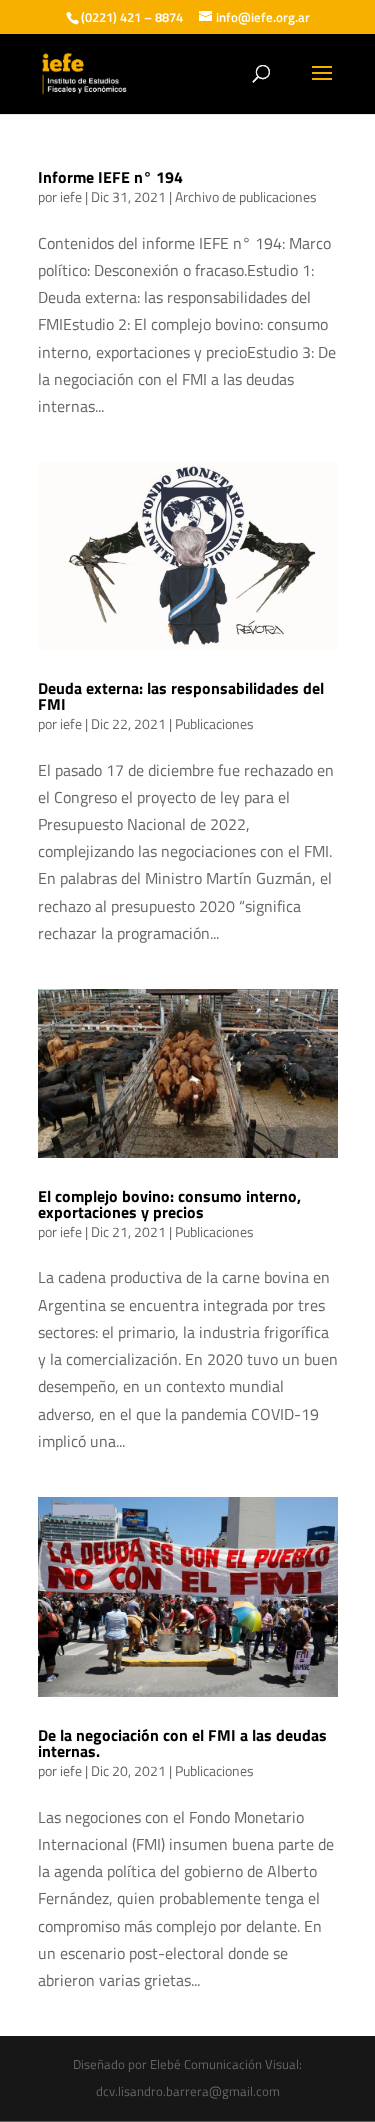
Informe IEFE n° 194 (110, 177)
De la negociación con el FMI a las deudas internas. (182, 1743)
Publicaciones (214, 723)
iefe (71, 196)
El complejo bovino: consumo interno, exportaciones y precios (169, 1204)
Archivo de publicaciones (246, 196)
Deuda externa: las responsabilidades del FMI (181, 696)
